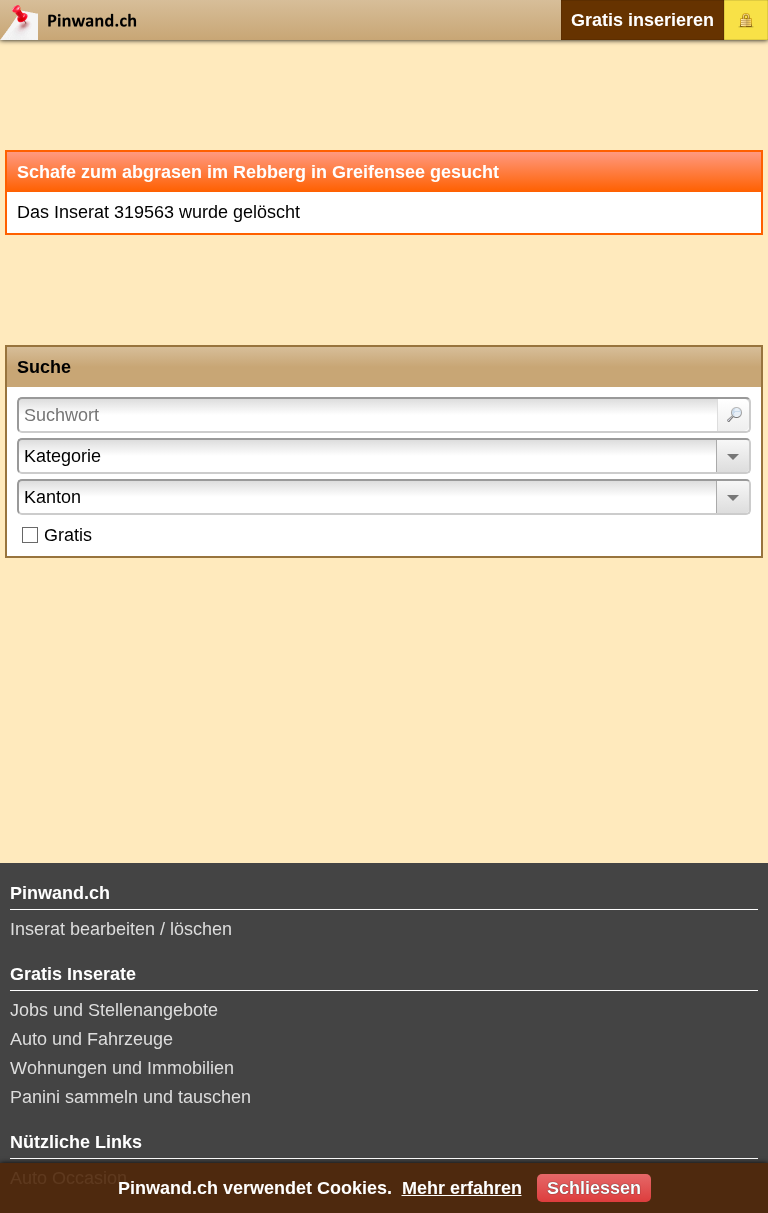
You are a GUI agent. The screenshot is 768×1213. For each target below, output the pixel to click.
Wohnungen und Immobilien (122, 1068)
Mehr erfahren (462, 1188)
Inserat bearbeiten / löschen (121, 929)
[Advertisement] (384, 95)
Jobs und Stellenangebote (114, 1010)
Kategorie (62, 456)
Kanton (52, 497)
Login (746, 20)
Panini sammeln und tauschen (130, 1097)
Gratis (68, 535)
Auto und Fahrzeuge (91, 1039)
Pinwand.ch (75, 20)
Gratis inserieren (642, 20)
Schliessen (594, 1188)
